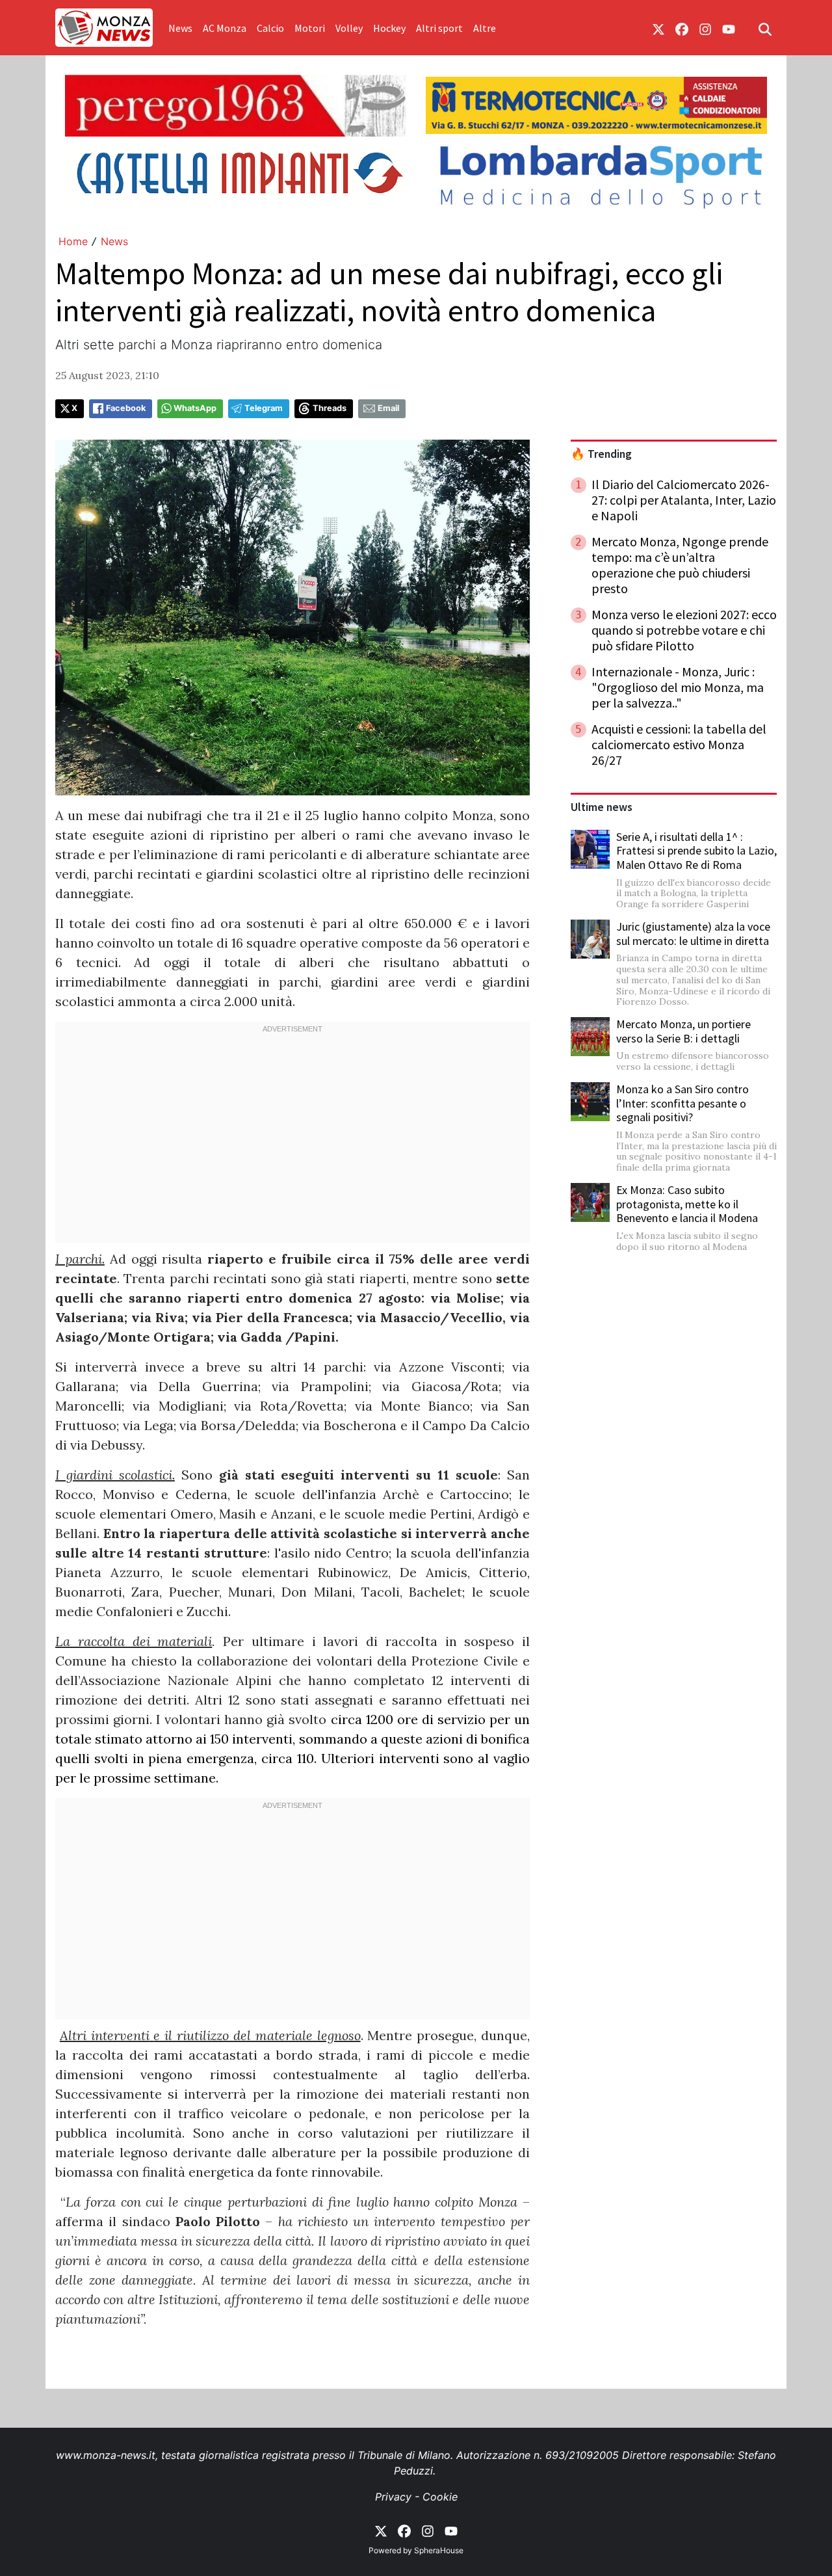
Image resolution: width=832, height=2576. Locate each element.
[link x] (658, 28)
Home (73, 241)
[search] (765, 28)
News (180, 28)
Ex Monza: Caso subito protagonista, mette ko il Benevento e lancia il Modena (687, 1204)
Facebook (126, 408)
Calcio (270, 28)
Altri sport (439, 28)
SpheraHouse (439, 2550)
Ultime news (602, 807)
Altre (485, 28)
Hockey (389, 28)
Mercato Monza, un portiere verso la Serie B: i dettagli (683, 1031)
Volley (349, 28)
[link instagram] (705, 28)
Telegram (264, 408)
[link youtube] (729, 28)
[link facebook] (682, 28)
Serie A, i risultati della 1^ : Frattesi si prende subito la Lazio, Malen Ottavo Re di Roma (696, 851)
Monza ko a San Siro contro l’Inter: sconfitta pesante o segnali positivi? (682, 1103)
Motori (310, 28)
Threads (330, 408)
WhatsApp (195, 408)
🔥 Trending (601, 454)
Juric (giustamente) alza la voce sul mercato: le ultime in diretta (693, 934)
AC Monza (225, 28)
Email (388, 408)
